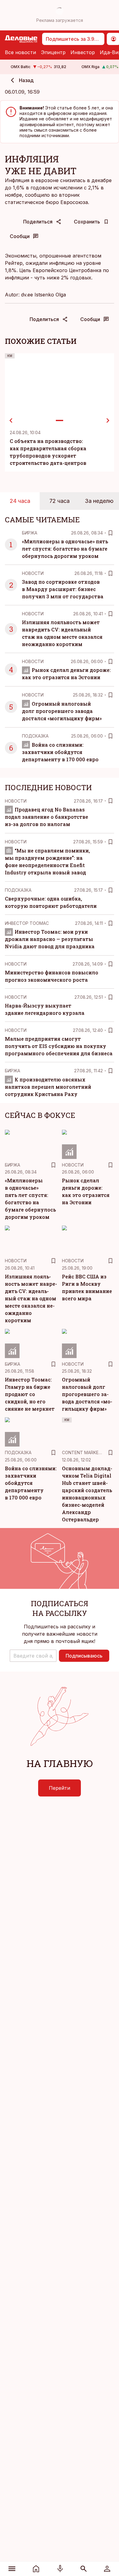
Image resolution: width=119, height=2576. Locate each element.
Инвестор (83, 52)
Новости (33, 573)
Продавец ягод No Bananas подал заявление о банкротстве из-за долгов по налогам (47, 817)
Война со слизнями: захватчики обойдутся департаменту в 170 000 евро (60, 752)
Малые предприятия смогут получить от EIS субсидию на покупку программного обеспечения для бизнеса (59, 1046)
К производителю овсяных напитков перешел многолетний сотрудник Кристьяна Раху (48, 1087)
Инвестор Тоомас (27, 923)
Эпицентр (53, 52)
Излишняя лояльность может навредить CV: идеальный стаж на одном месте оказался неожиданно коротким (31, 1298)
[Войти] (107, 2569)
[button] (33, 1656)
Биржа (30, 533)
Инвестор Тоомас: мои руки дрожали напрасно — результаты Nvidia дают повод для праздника (50, 939)
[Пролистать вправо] (108, 420)
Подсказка (35, 736)
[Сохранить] (110, 533)
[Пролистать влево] (11, 420)
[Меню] (12, 2569)
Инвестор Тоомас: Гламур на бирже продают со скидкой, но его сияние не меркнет (30, 1394)
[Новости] (36, 2569)
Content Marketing (85, 1452)
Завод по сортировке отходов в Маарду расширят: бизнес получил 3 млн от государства (63, 589)
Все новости (20, 52)
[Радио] (60, 2569)
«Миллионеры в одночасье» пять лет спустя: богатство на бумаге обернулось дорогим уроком (65, 549)
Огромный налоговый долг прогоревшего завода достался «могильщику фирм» (62, 711)
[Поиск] (83, 2569)
